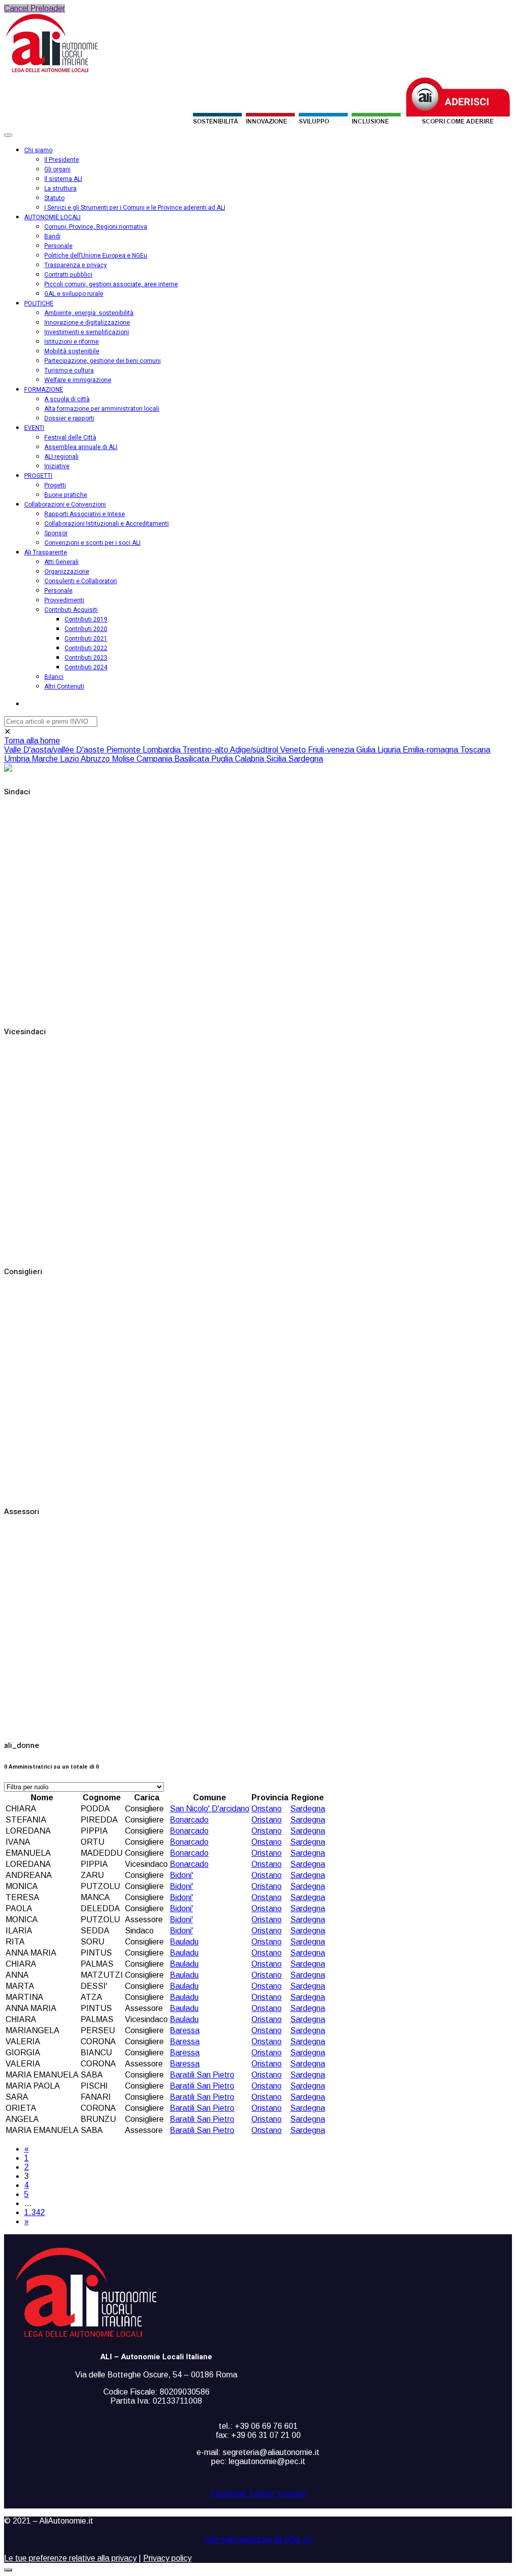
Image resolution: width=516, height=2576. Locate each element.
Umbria (18, 759)
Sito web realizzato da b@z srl (258, 2540)
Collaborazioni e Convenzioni (65, 505)
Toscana (475, 750)
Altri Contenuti (64, 686)
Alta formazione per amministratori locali (102, 409)
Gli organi (57, 169)
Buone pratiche (66, 495)
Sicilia (277, 759)
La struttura (60, 189)
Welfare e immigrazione (78, 380)
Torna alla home (32, 741)
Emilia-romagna (431, 750)
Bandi (52, 236)
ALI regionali (61, 457)
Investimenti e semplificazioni (87, 332)
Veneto (294, 750)
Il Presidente (62, 160)
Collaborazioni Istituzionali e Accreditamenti (107, 524)
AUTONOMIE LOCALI (52, 217)
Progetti (55, 485)
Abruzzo (96, 759)
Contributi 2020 (86, 629)
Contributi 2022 (86, 648)
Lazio (70, 759)
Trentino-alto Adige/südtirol (231, 750)
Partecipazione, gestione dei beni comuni (103, 361)
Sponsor (56, 533)
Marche (46, 759)
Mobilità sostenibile (72, 351)
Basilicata (193, 759)
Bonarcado (189, 1820)
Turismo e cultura (69, 370)
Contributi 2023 (86, 658)
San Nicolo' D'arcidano (210, 1809)
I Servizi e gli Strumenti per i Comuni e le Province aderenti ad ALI (135, 208)
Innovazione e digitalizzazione (87, 323)
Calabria (250, 759)
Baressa (185, 2030)
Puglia (223, 759)
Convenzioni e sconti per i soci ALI (92, 543)
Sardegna (306, 759)
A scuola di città (67, 399)
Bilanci (54, 677)
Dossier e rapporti (69, 418)
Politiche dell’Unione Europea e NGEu (96, 256)
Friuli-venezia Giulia (343, 750)
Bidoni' (181, 1875)
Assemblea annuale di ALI (81, 447)
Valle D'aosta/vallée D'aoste (55, 750)
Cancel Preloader (35, 8)
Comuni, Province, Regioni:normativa (96, 227)
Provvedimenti (64, 600)
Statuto (54, 198)
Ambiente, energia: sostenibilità (89, 313)
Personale (58, 246)
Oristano (267, 1809)
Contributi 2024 (86, 667)
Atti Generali (61, 562)
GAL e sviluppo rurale (74, 294)
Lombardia (163, 750)
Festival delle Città (70, 437)
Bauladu (184, 1942)
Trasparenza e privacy (76, 265)
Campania (155, 759)
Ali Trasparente (46, 552)
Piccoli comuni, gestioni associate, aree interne (111, 284)
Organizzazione (67, 572)
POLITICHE (39, 303)
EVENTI (34, 428)
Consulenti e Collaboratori (81, 581)
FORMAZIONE (44, 390)
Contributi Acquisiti (71, 610)
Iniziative (57, 466)
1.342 (35, 2212)
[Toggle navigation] (8, 135)
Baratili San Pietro (202, 2075)
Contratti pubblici (68, 275)
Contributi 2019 (86, 619)
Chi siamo (38, 150)
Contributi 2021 (86, 639)
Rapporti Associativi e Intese (85, 514)
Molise (124, 759)
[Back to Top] (8, 2570)
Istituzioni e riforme (72, 342)
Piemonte (124, 750)
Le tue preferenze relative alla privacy (70, 2558)
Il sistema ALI (63, 179)
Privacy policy (167, 2558)
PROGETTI (38, 476)
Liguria (390, 750)
